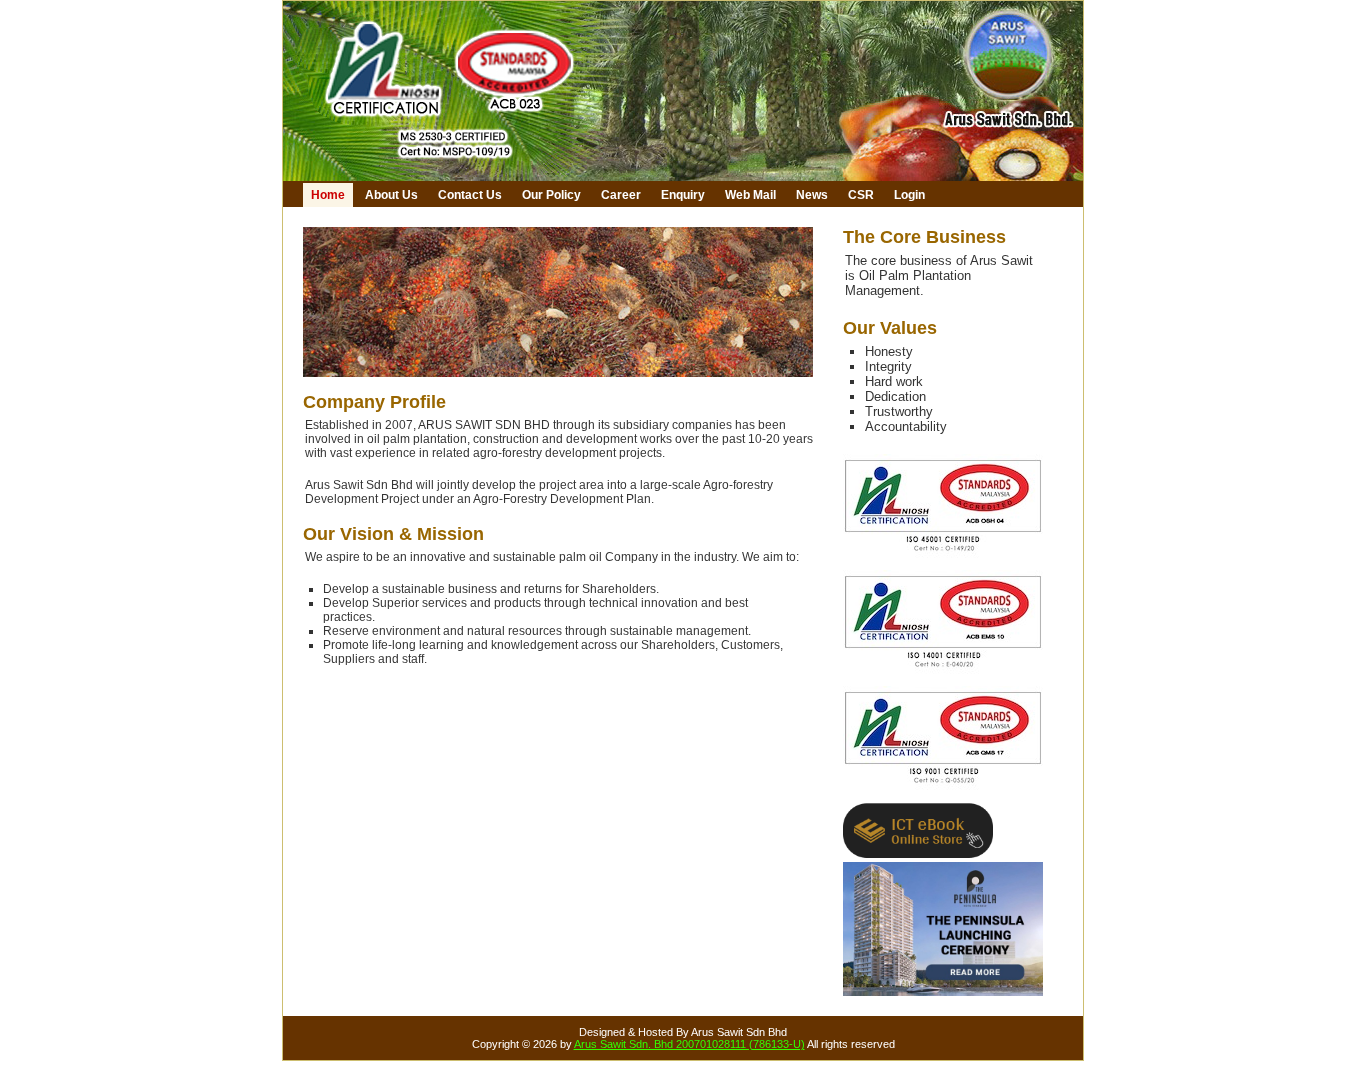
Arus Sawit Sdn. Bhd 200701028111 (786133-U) (689, 1044)
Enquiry (683, 195)
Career (621, 195)
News (812, 195)
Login (909, 195)
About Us (391, 195)
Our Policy (551, 195)
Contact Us (470, 195)
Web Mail (750, 195)
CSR (861, 195)
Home (328, 195)
